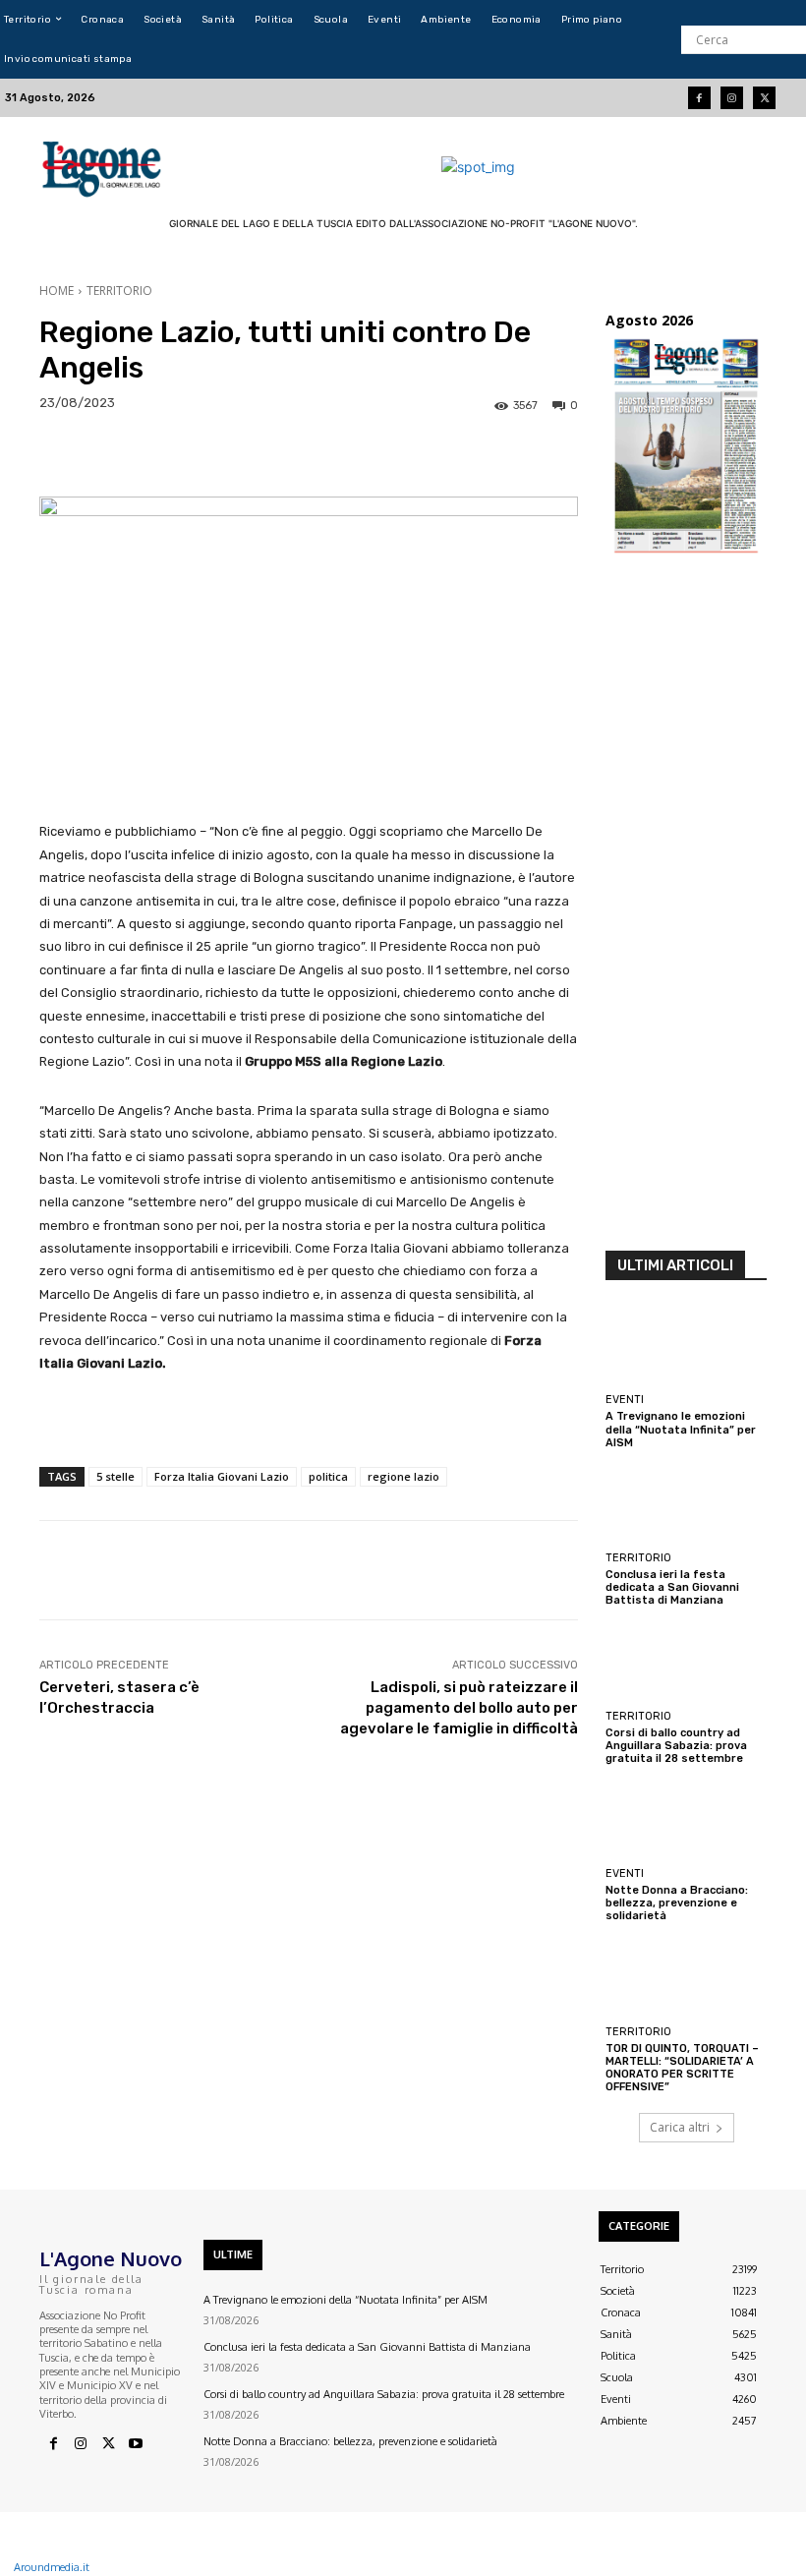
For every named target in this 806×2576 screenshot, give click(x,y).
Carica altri (680, 2127)
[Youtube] (136, 2444)
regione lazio (403, 1476)
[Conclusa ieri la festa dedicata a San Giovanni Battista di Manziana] (686, 1504)
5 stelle (115, 1476)
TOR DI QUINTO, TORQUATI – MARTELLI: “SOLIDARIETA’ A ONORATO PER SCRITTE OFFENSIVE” (682, 2068)
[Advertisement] (686, 908)
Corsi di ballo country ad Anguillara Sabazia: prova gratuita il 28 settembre (676, 1746)
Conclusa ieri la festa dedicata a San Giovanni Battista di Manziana (672, 1587)
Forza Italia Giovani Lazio (222, 1476)
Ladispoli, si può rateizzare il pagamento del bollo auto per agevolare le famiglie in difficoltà (459, 1708)
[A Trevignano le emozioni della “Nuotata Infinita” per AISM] (686, 1346)
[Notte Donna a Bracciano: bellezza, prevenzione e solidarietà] (686, 1820)
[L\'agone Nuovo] (104, 166)
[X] (108, 2444)
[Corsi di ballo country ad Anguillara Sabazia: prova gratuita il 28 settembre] (686, 1663)
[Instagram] (732, 98)
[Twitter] (764, 98)
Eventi (625, 1400)
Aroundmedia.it (52, 2567)
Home (57, 291)
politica (328, 1476)
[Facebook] (699, 98)
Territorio (119, 291)
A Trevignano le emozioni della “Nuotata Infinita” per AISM (681, 1429)
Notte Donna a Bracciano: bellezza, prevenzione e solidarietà (677, 1903)
